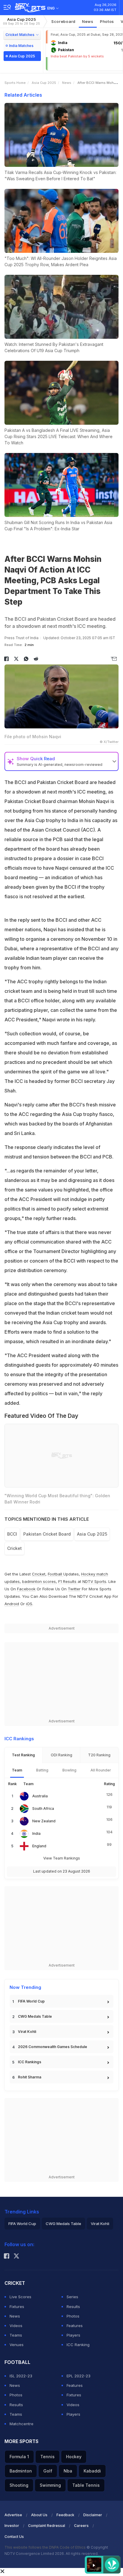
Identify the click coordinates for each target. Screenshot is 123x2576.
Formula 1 (19, 2457)
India (36, 1833)
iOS (29, 1604)
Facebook (26, 1589)
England (39, 1846)
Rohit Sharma (30, 2077)
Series (72, 2297)
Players (73, 2335)
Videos (16, 2326)
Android (12, 1604)
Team (17, 1770)
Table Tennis (86, 2485)
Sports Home (15, 83)
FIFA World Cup (31, 2001)
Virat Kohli (27, 2032)
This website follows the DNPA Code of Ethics (46, 2547)
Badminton (21, 2471)
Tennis (47, 2457)
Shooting (19, 2485)
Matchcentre (21, 2424)
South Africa (43, 1808)
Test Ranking (23, 1755)
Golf (48, 2471)
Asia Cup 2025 (21, 21)
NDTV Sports (94, 1581)
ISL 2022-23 (21, 2376)
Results (73, 2307)
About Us (39, 2515)
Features (75, 2326)
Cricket (14, 1548)
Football (56, 1574)
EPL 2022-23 (79, 2376)
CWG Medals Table (35, 2016)
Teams (16, 2335)
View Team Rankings (62, 1858)
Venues (17, 2345)
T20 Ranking (99, 1755)
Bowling (69, 1770)
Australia (40, 1796)
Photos (107, 21)
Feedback (65, 2515)
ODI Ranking (61, 1755)
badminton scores (39, 1581)
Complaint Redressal (47, 2526)
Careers (81, 2526)
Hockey (74, 2457)
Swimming (50, 2485)
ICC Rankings (30, 2062)
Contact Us (14, 2537)
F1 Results (68, 1581)
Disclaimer (93, 2515)
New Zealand (44, 1821)
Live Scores (20, 2297)
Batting (42, 1770)
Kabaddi (92, 2471)
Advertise (13, 2515)
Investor (12, 2526)
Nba (68, 2471)
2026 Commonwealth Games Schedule (53, 2047)
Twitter (74, 1589)
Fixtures (17, 2307)
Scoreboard (63, 21)
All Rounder (101, 1770)
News (88, 21)
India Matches (21, 46)
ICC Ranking (78, 2345)
